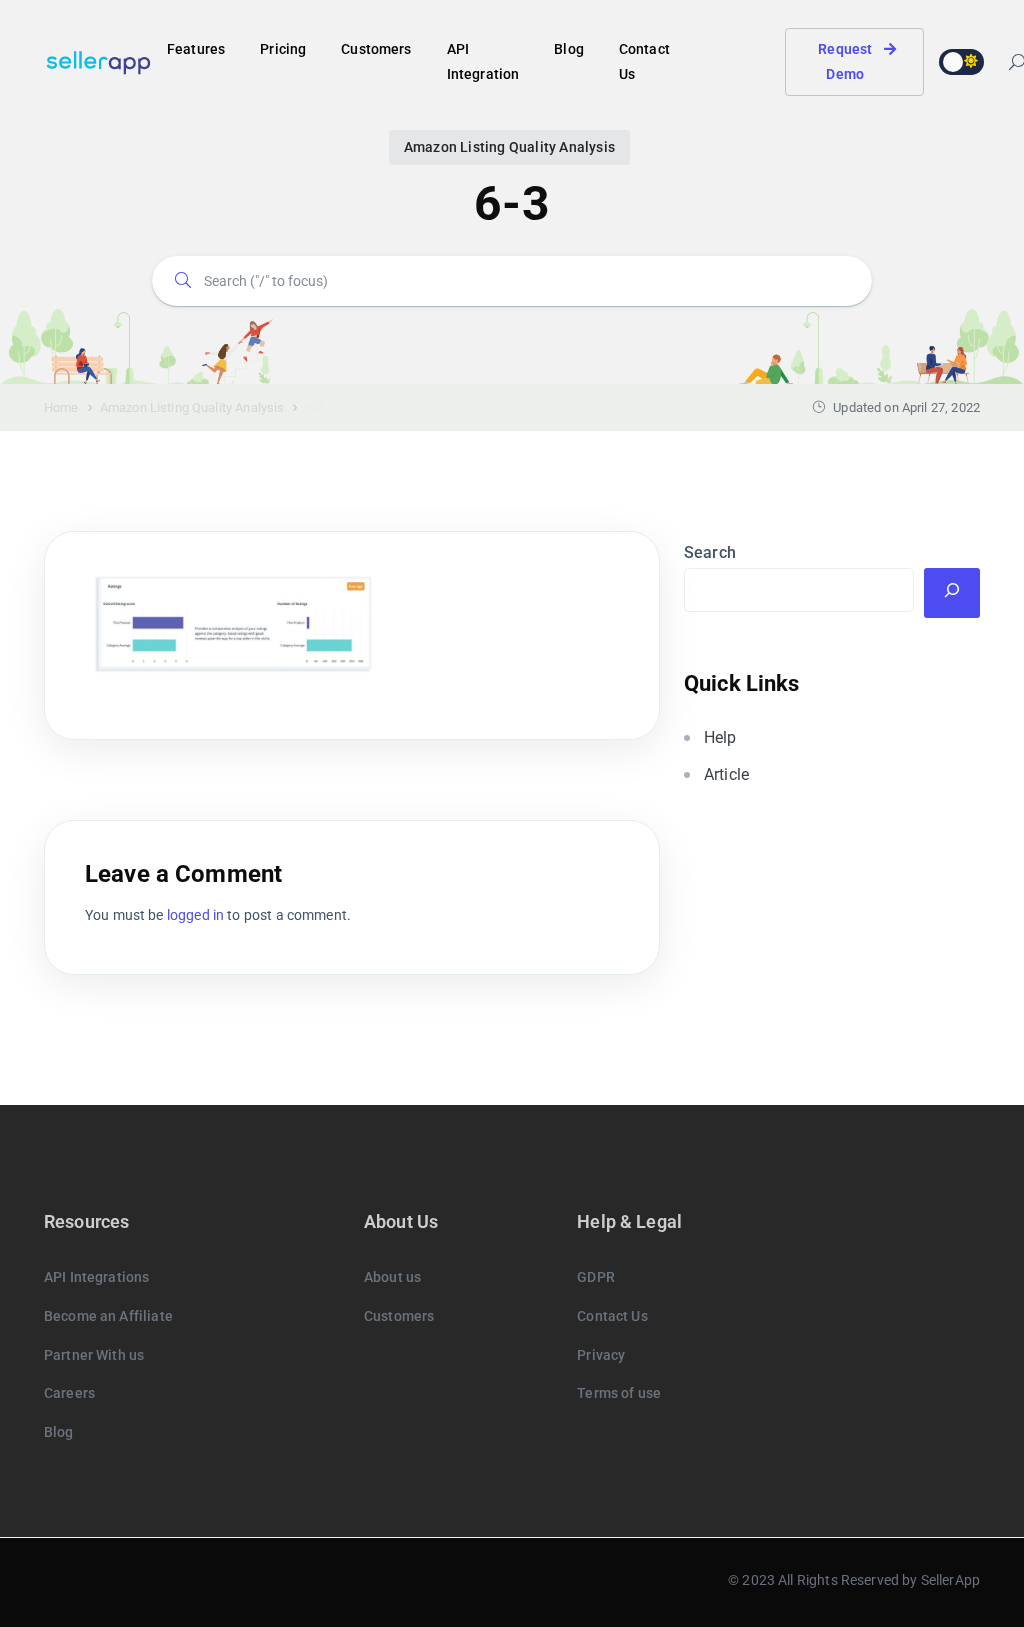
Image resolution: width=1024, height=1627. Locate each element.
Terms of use (619, 1393)
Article (726, 774)
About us (392, 1277)
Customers (376, 49)
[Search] (952, 593)
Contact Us (644, 61)
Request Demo (845, 61)
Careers (69, 1393)
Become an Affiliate (108, 1316)
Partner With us (94, 1355)
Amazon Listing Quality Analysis (509, 147)
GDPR (596, 1277)
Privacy (601, 1355)
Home (61, 407)
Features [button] (196, 49)
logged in (195, 915)
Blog (569, 49)
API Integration (483, 61)
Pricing (283, 49)
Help (720, 737)
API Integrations (96, 1277)
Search (710, 552)
